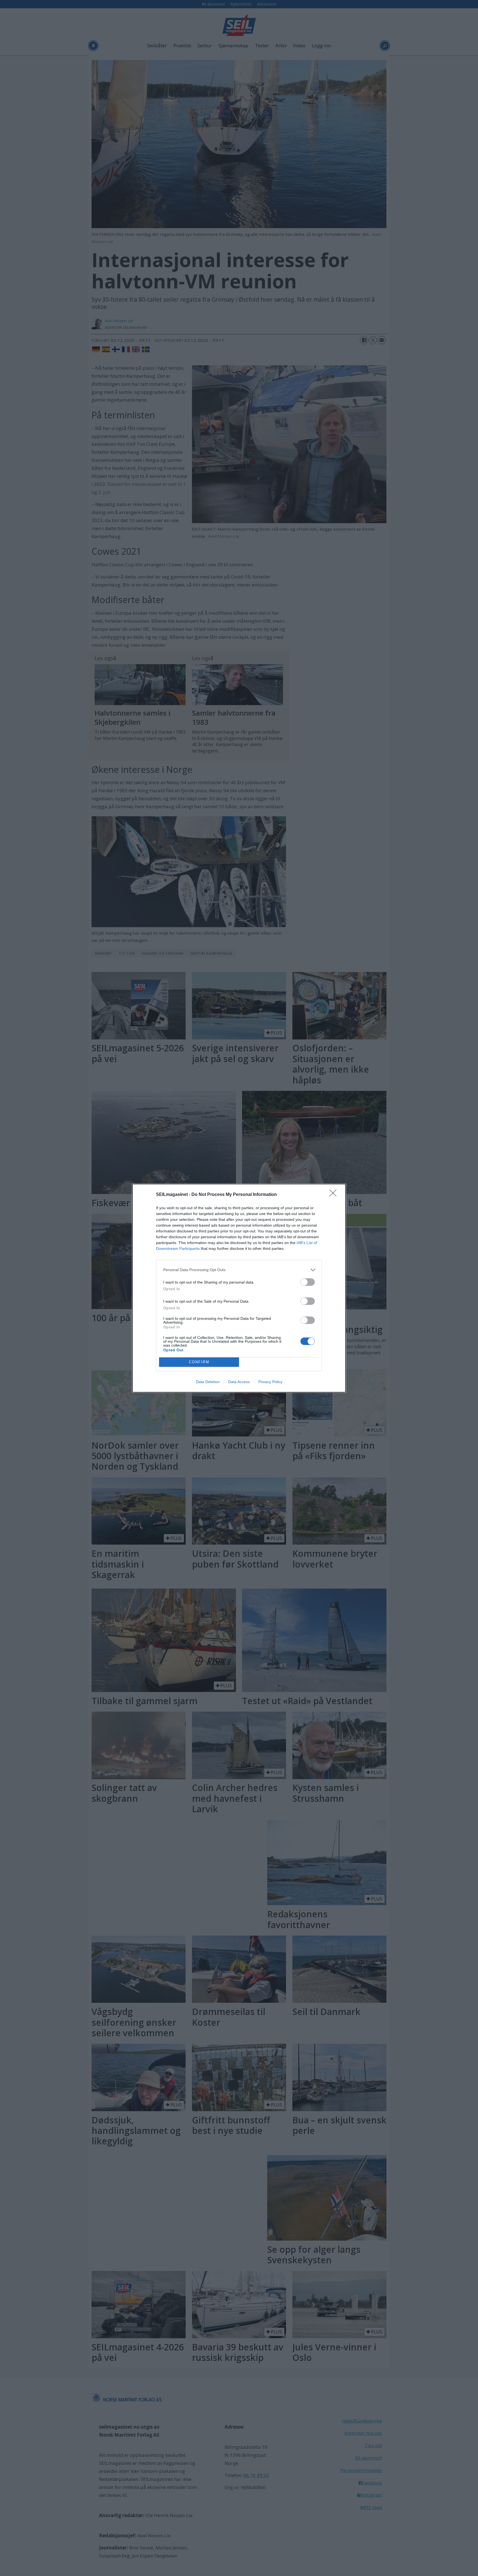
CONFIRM (199, 1362)
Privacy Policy (270, 1382)
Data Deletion (208, 1382)
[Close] (335, 1195)
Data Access (239, 1382)
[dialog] (239, 1288)
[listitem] (239, 1270)
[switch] (308, 1282)
